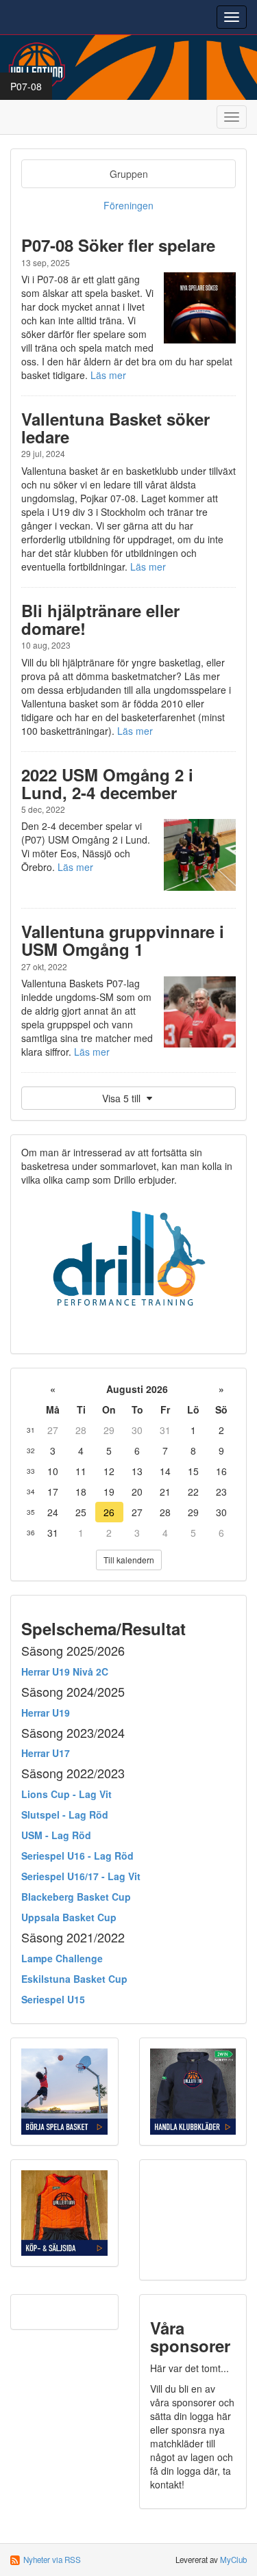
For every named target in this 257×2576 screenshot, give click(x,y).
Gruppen (129, 174)
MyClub (233, 2560)
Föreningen (128, 205)
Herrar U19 (46, 1713)
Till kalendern (129, 1560)
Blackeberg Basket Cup (76, 1897)
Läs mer (108, 375)
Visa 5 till (123, 1098)
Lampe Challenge (62, 1958)
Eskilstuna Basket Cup (74, 1979)
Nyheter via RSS (52, 2560)
